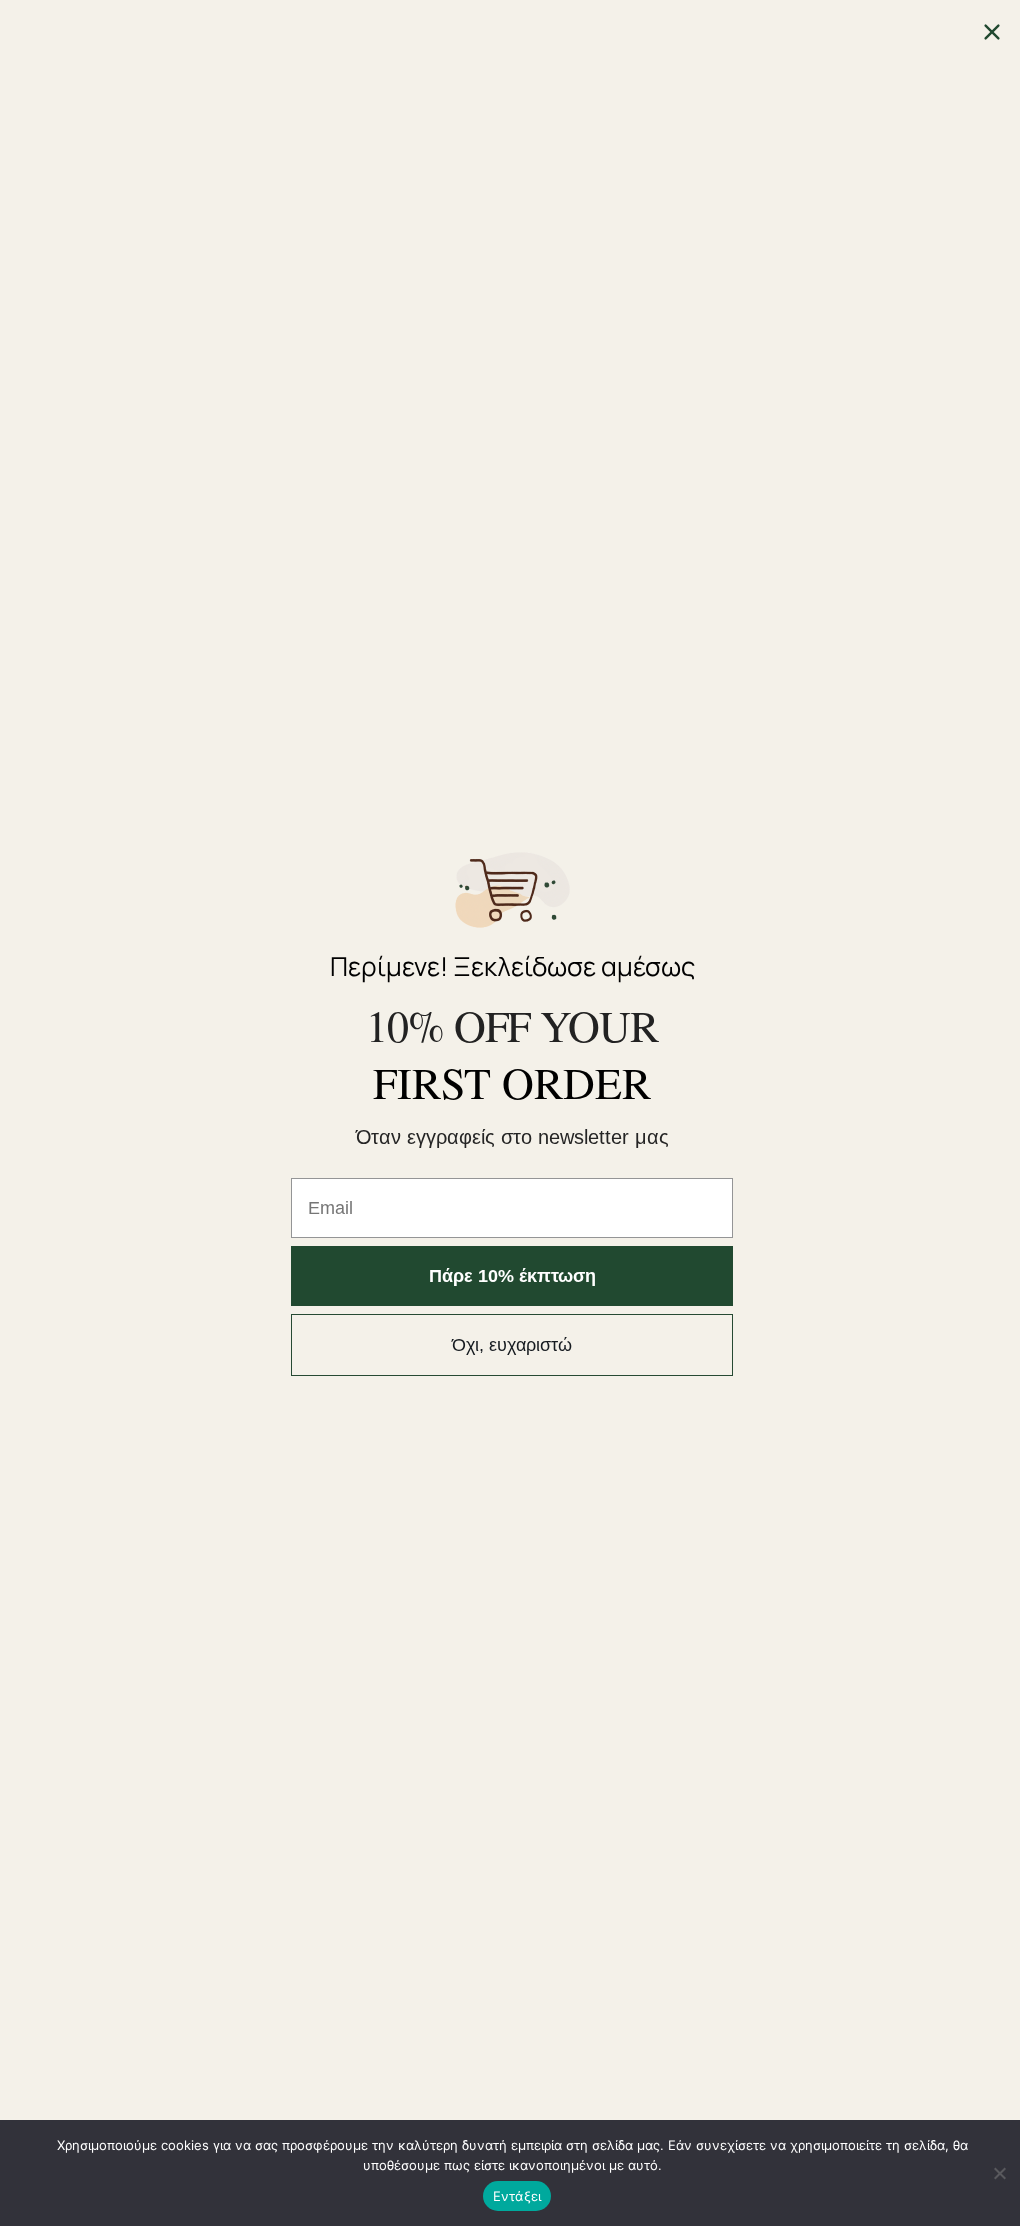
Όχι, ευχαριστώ (512, 1345)
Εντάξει (517, 2196)
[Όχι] (999, 2173)
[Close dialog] (992, 32)
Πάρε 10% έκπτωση (512, 1276)
